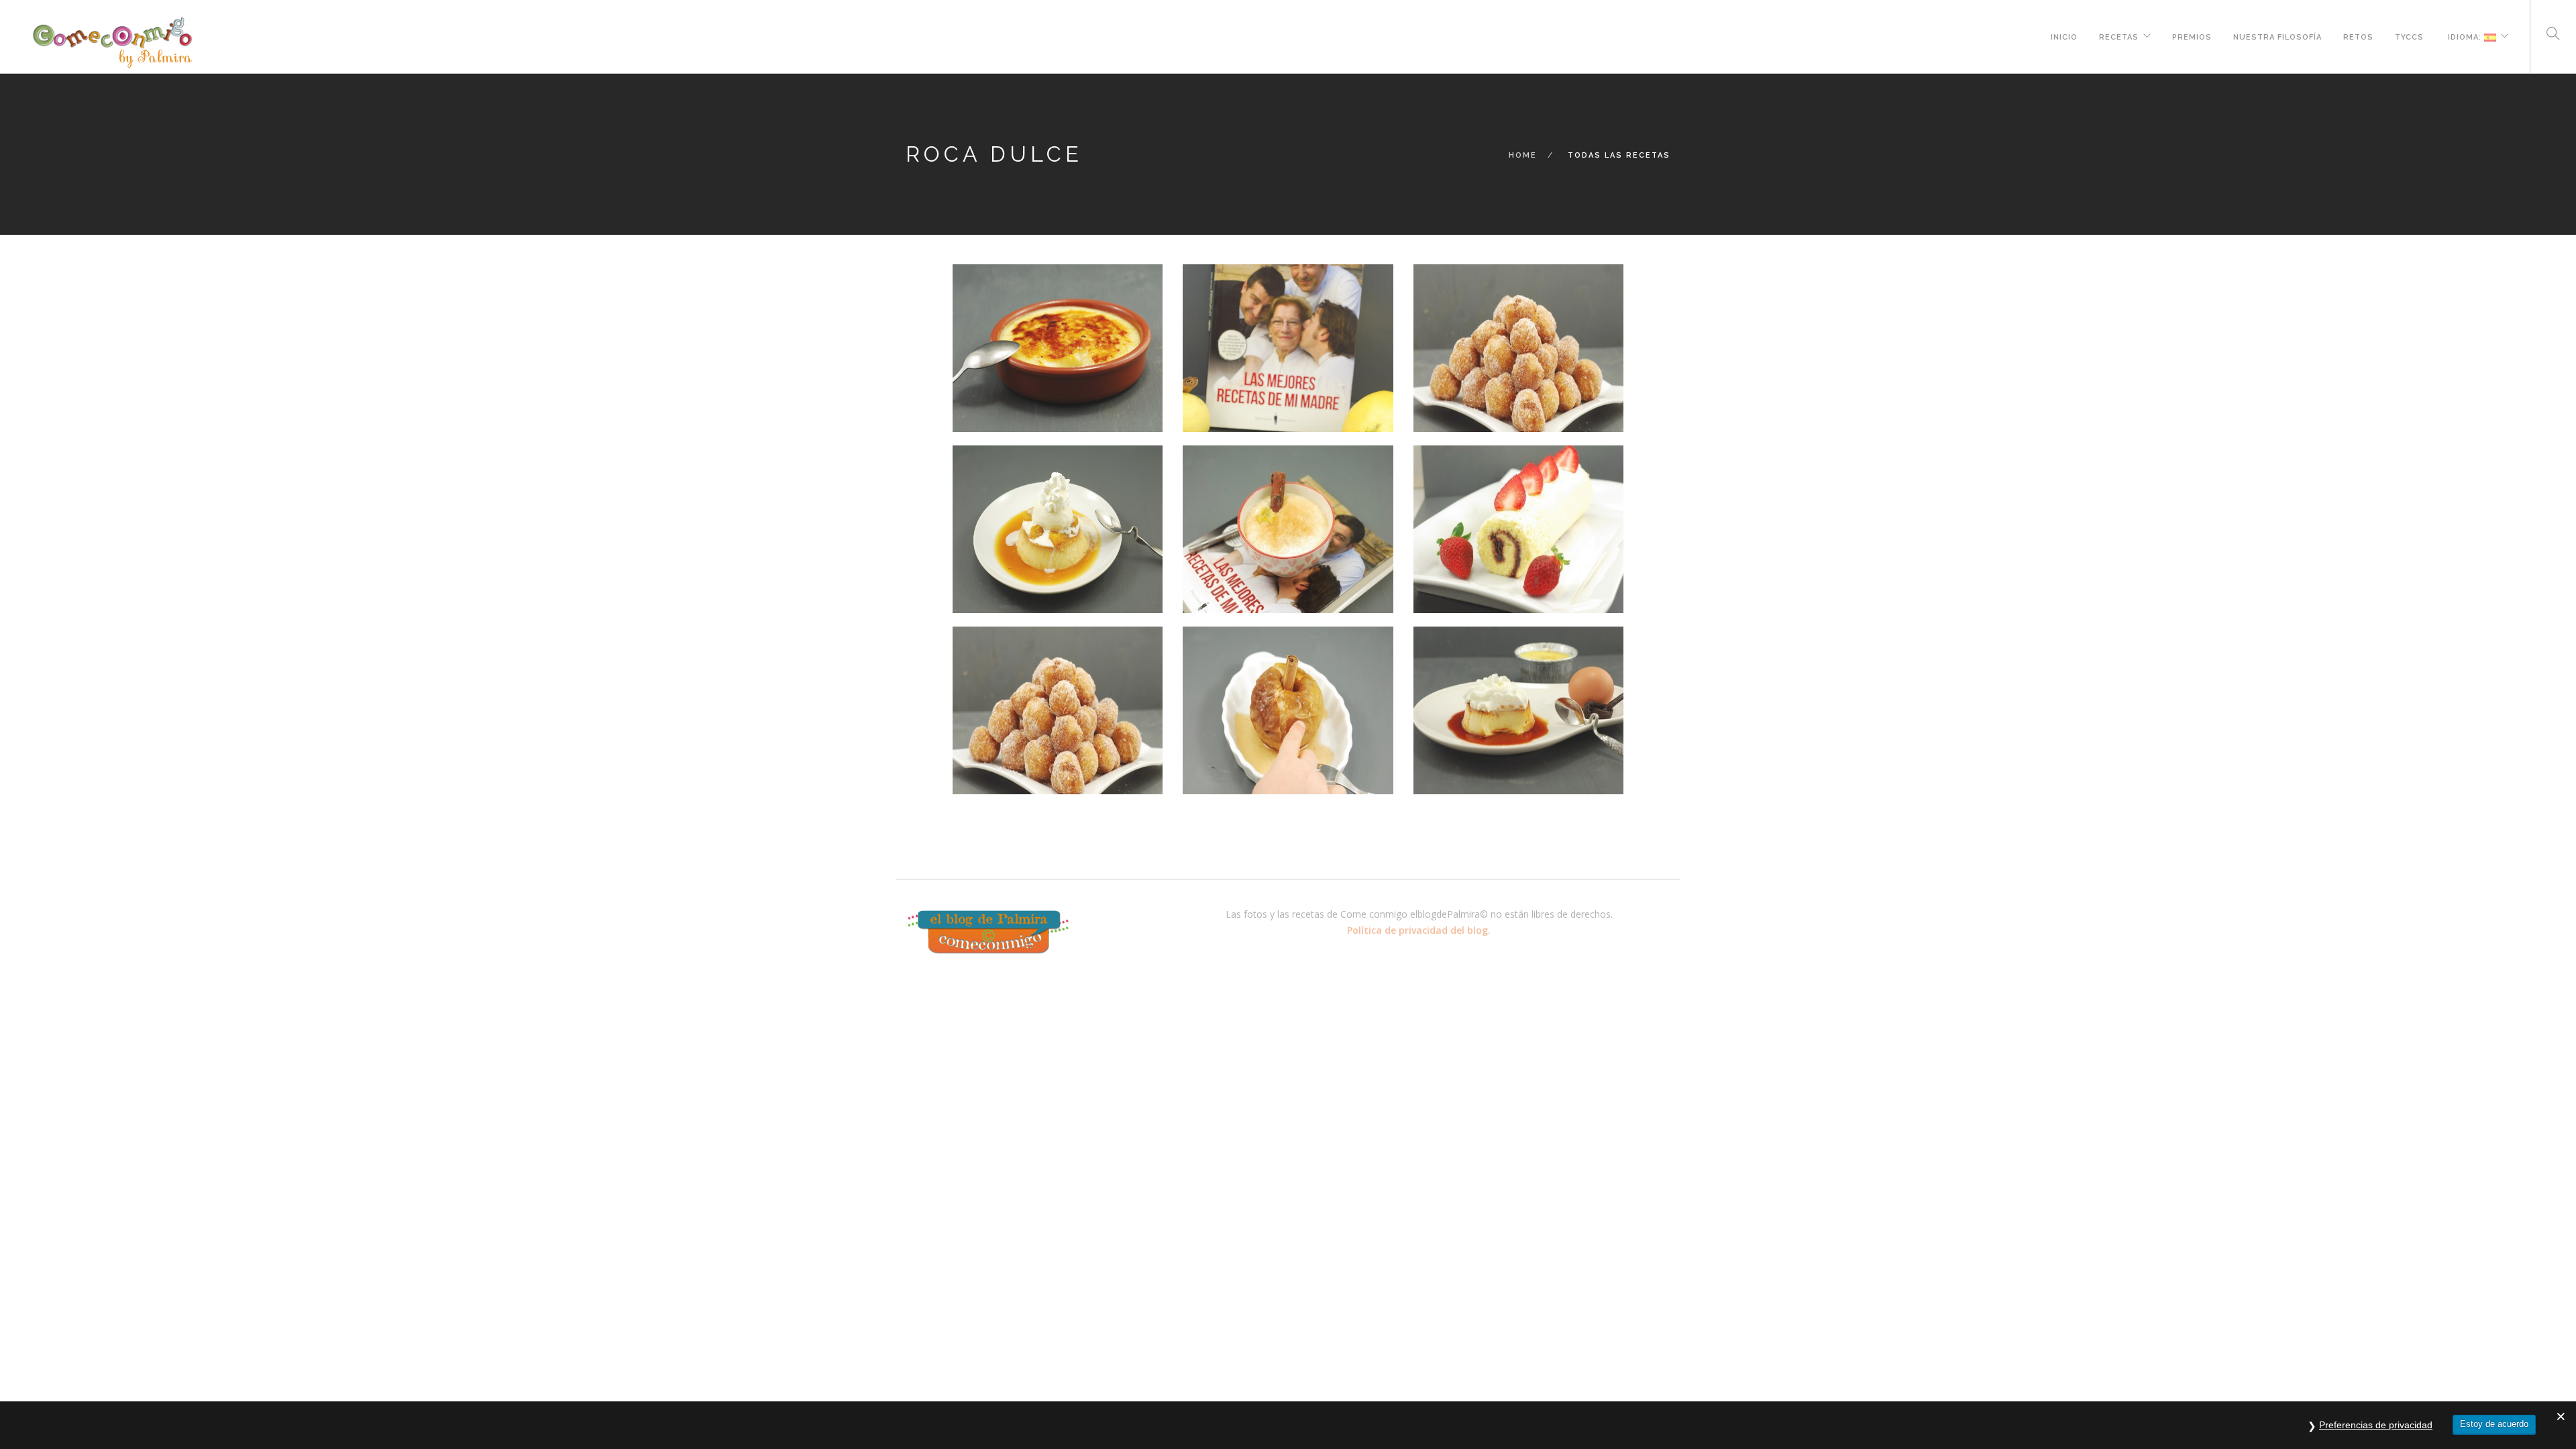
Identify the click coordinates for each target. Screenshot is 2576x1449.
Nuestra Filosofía (2277, 36)
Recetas (2119, 36)
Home (1523, 155)
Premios (2192, 36)
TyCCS (2409, 36)
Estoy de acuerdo (2494, 1424)
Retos (2358, 36)
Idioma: (2465, 36)
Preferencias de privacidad (2376, 1425)
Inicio (2064, 36)
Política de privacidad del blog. (1419, 930)
